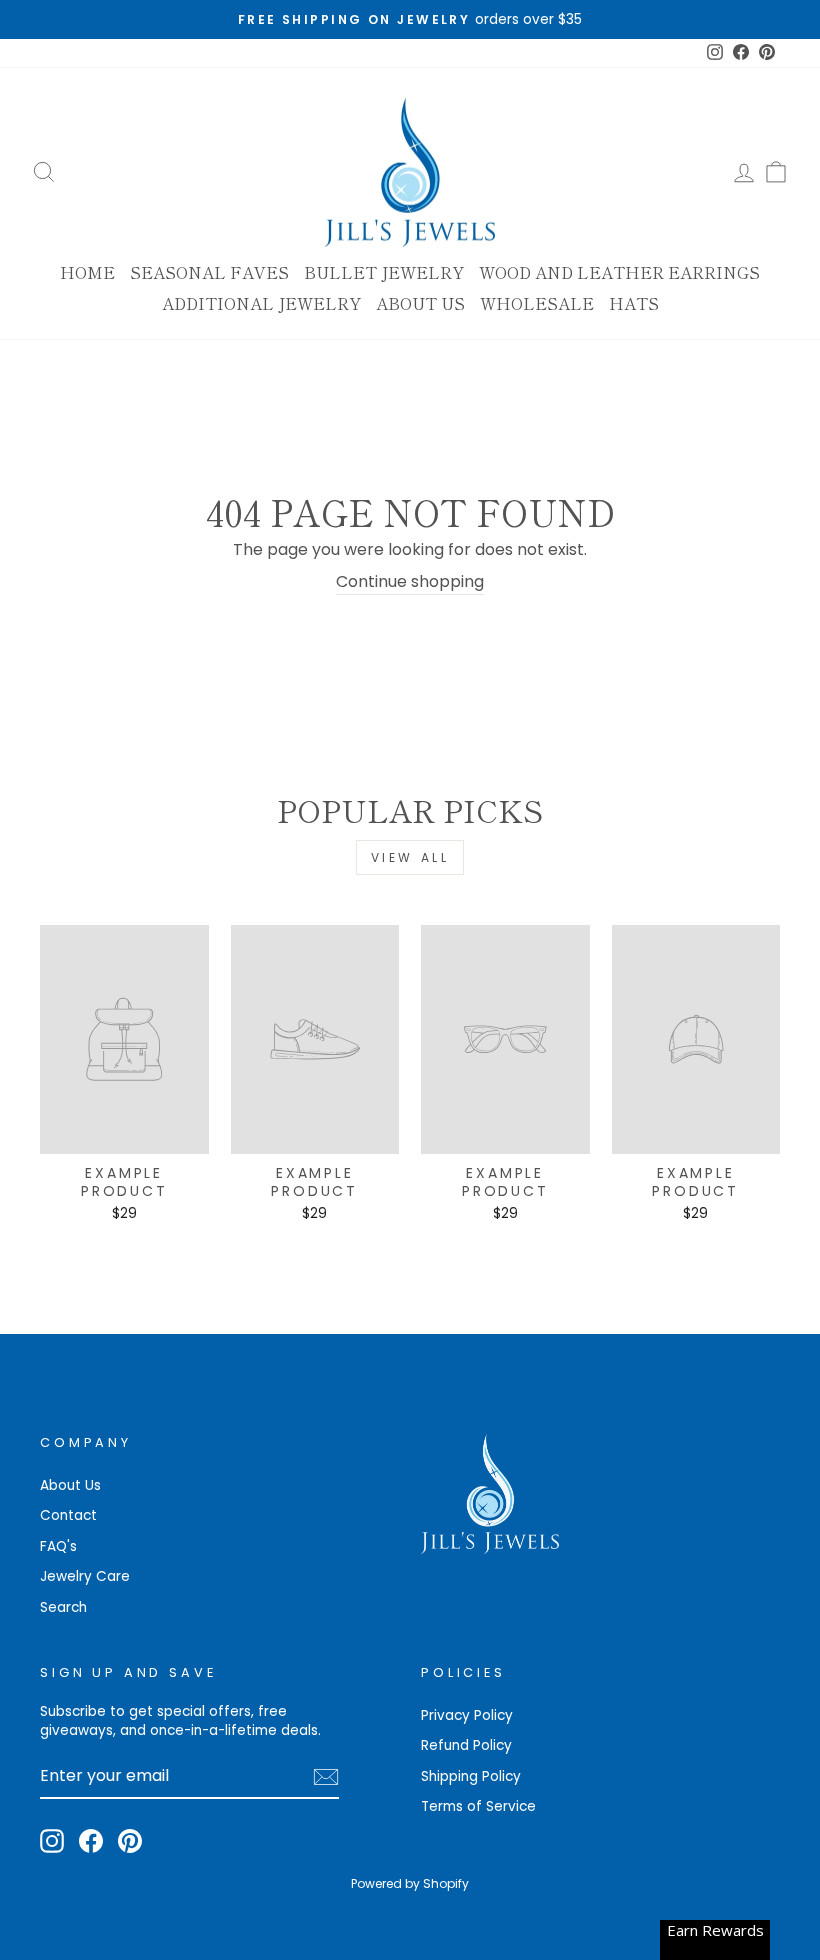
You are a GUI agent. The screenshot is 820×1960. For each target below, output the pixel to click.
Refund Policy (466, 1745)
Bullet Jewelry (384, 272)
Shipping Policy (471, 1776)
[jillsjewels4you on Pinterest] (130, 1841)
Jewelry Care (85, 1576)
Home (87, 272)
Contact (68, 1515)
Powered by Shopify (410, 1883)
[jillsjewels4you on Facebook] (91, 1841)
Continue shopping (410, 582)
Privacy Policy (467, 1715)
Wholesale (537, 303)
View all (410, 857)
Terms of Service (478, 1806)
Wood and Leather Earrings (619, 272)
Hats (634, 303)
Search (63, 1607)
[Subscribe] (326, 1777)
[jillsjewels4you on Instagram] (52, 1841)
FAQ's (58, 1546)
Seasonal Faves (209, 272)
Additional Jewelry (261, 303)
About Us (420, 303)
